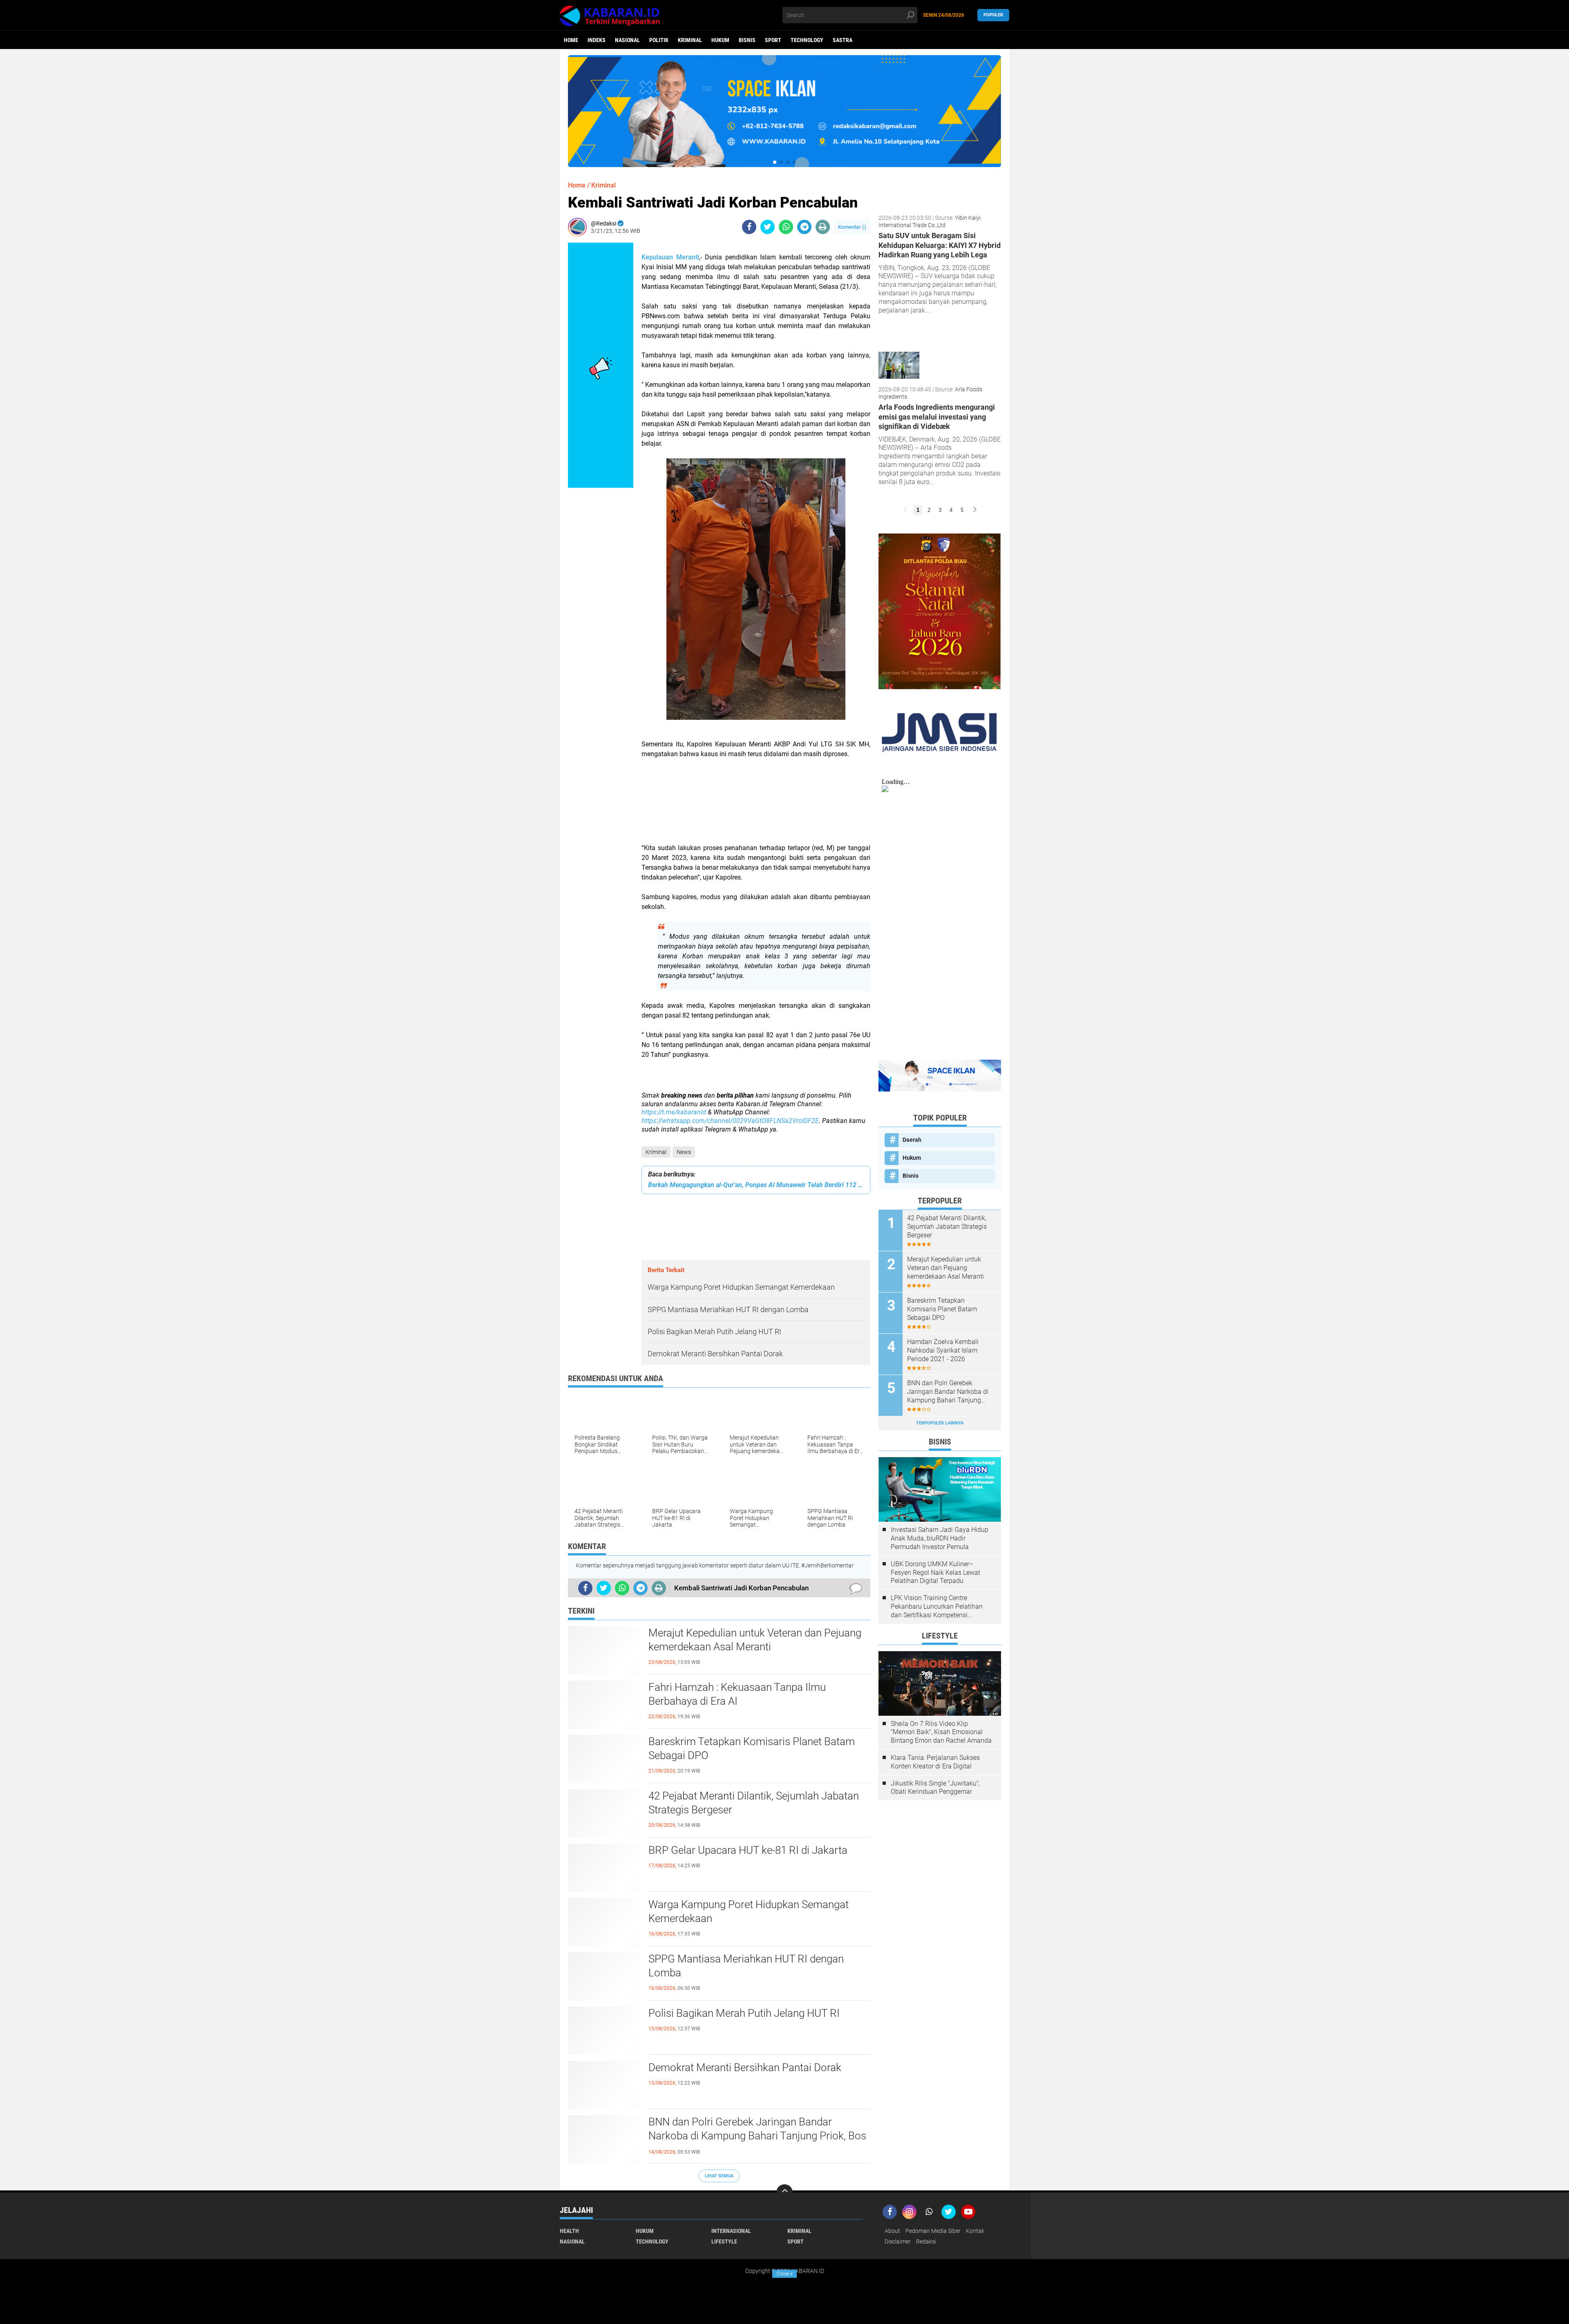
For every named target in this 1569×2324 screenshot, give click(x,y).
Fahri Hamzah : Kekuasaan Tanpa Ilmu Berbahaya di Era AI (737, 1694)
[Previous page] (905, 510)
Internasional (731, 2231)
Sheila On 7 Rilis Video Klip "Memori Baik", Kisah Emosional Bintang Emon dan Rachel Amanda (941, 1732)
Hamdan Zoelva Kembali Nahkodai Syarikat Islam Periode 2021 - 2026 (943, 1350)
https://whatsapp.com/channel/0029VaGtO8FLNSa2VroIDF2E (730, 1121)
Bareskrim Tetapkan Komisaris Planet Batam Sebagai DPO (752, 1748)
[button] (775, 162)
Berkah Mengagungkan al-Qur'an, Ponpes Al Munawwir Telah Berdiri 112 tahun (756, 1185)
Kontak (975, 2231)
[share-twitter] (768, 227)
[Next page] (975, 510)
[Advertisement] (756, 806)
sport (773, 40)
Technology (807, 40)
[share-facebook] (749, 227)
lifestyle (724, 2241)
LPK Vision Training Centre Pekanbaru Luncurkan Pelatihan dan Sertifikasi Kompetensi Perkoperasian (937, 1607)
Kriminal (690, 40)
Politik (659, 40)
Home (571, 40)
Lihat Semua (719, 2176)
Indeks (597, 40)
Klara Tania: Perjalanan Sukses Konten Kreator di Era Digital (935, 1762)
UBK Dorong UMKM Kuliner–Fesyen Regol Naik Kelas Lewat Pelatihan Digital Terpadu (935, 1573)
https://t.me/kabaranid (674, 1112)
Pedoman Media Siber (933, 2231)
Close (785, 2274)
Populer (993, 15)
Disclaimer (898, 2241)
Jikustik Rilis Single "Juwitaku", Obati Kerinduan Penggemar (935, 1788)
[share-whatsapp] (786, 227)
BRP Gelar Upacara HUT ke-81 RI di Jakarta (748, 1850)
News (684, 1152)
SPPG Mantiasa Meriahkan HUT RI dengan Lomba (746, 1966)
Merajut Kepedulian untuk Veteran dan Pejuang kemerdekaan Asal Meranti (755, 1640)
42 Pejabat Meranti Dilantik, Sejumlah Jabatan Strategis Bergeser (754, 1803)
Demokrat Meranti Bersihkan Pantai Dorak (745, 2067)
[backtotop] (784, 2192)
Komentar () (852, 227)
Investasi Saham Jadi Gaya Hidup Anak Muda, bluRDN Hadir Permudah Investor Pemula (940, 1538)
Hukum (720, 40)
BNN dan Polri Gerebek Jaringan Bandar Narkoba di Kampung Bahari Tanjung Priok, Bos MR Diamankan (757, 2136)
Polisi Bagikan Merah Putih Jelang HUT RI (744, 2013)
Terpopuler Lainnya (940, 1423)
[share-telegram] (804, 227)
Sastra (843, 40)
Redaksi (926, 2241)
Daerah (912, 1140)
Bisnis (747, 40)
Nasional (627, 40)
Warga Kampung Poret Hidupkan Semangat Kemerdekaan (749, 1911)
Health (569, 2231)
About (892, 2231)
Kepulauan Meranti (670, 257)
